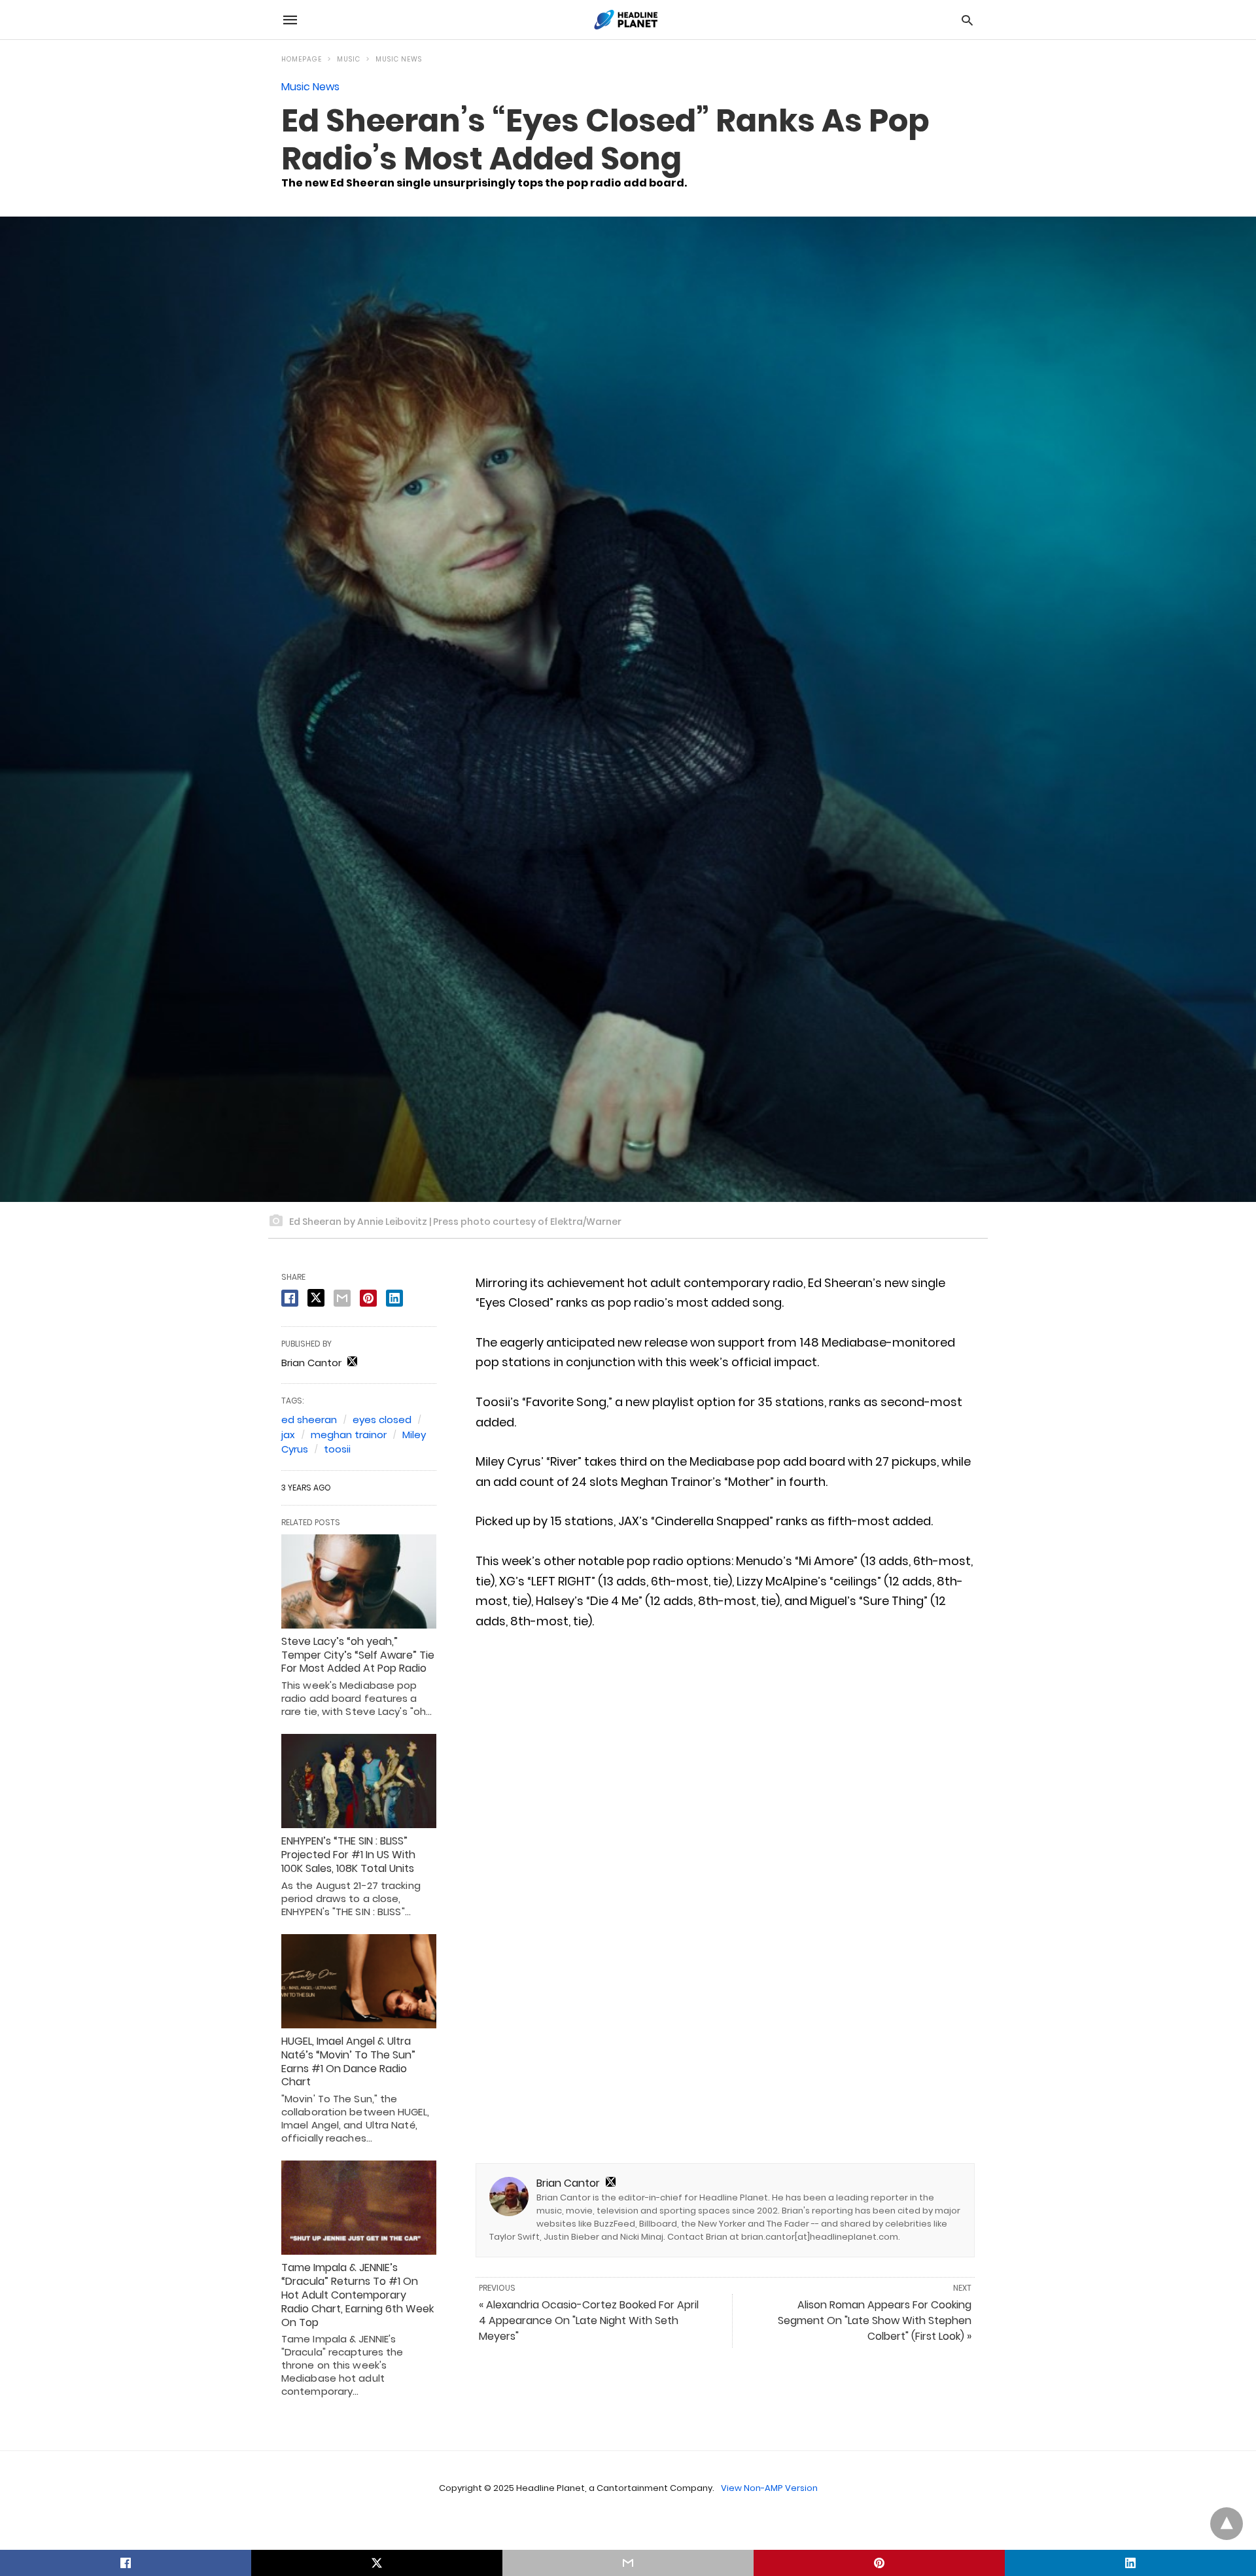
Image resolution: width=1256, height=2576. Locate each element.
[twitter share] (316, 1298)
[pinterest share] (368, 1298)
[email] (628, 2563)
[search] (967, 20)
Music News (399, 59)
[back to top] (1227, 2524)
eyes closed (382, 1420)
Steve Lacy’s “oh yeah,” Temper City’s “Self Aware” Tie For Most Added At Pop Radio (358, 1655)
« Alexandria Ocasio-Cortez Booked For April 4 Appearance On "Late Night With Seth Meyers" (589, 2320)
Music (349, 59)
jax (288, 1435)
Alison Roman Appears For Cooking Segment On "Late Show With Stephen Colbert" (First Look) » (875, 2320)
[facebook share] (290, 1298)
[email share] (342, 1298)
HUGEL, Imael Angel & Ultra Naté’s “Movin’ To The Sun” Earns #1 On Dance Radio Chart (348, 2061)
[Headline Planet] (627, 20)
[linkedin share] (394, 1298)
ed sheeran (309, 1420)
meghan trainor (349, 1435)
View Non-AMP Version (769, 2488)
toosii (337, 1449)
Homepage (302, 59)
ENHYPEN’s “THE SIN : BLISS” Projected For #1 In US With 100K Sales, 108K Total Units (348, 1855)
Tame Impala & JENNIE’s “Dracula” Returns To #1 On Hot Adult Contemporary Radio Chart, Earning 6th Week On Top (358, 2295)
